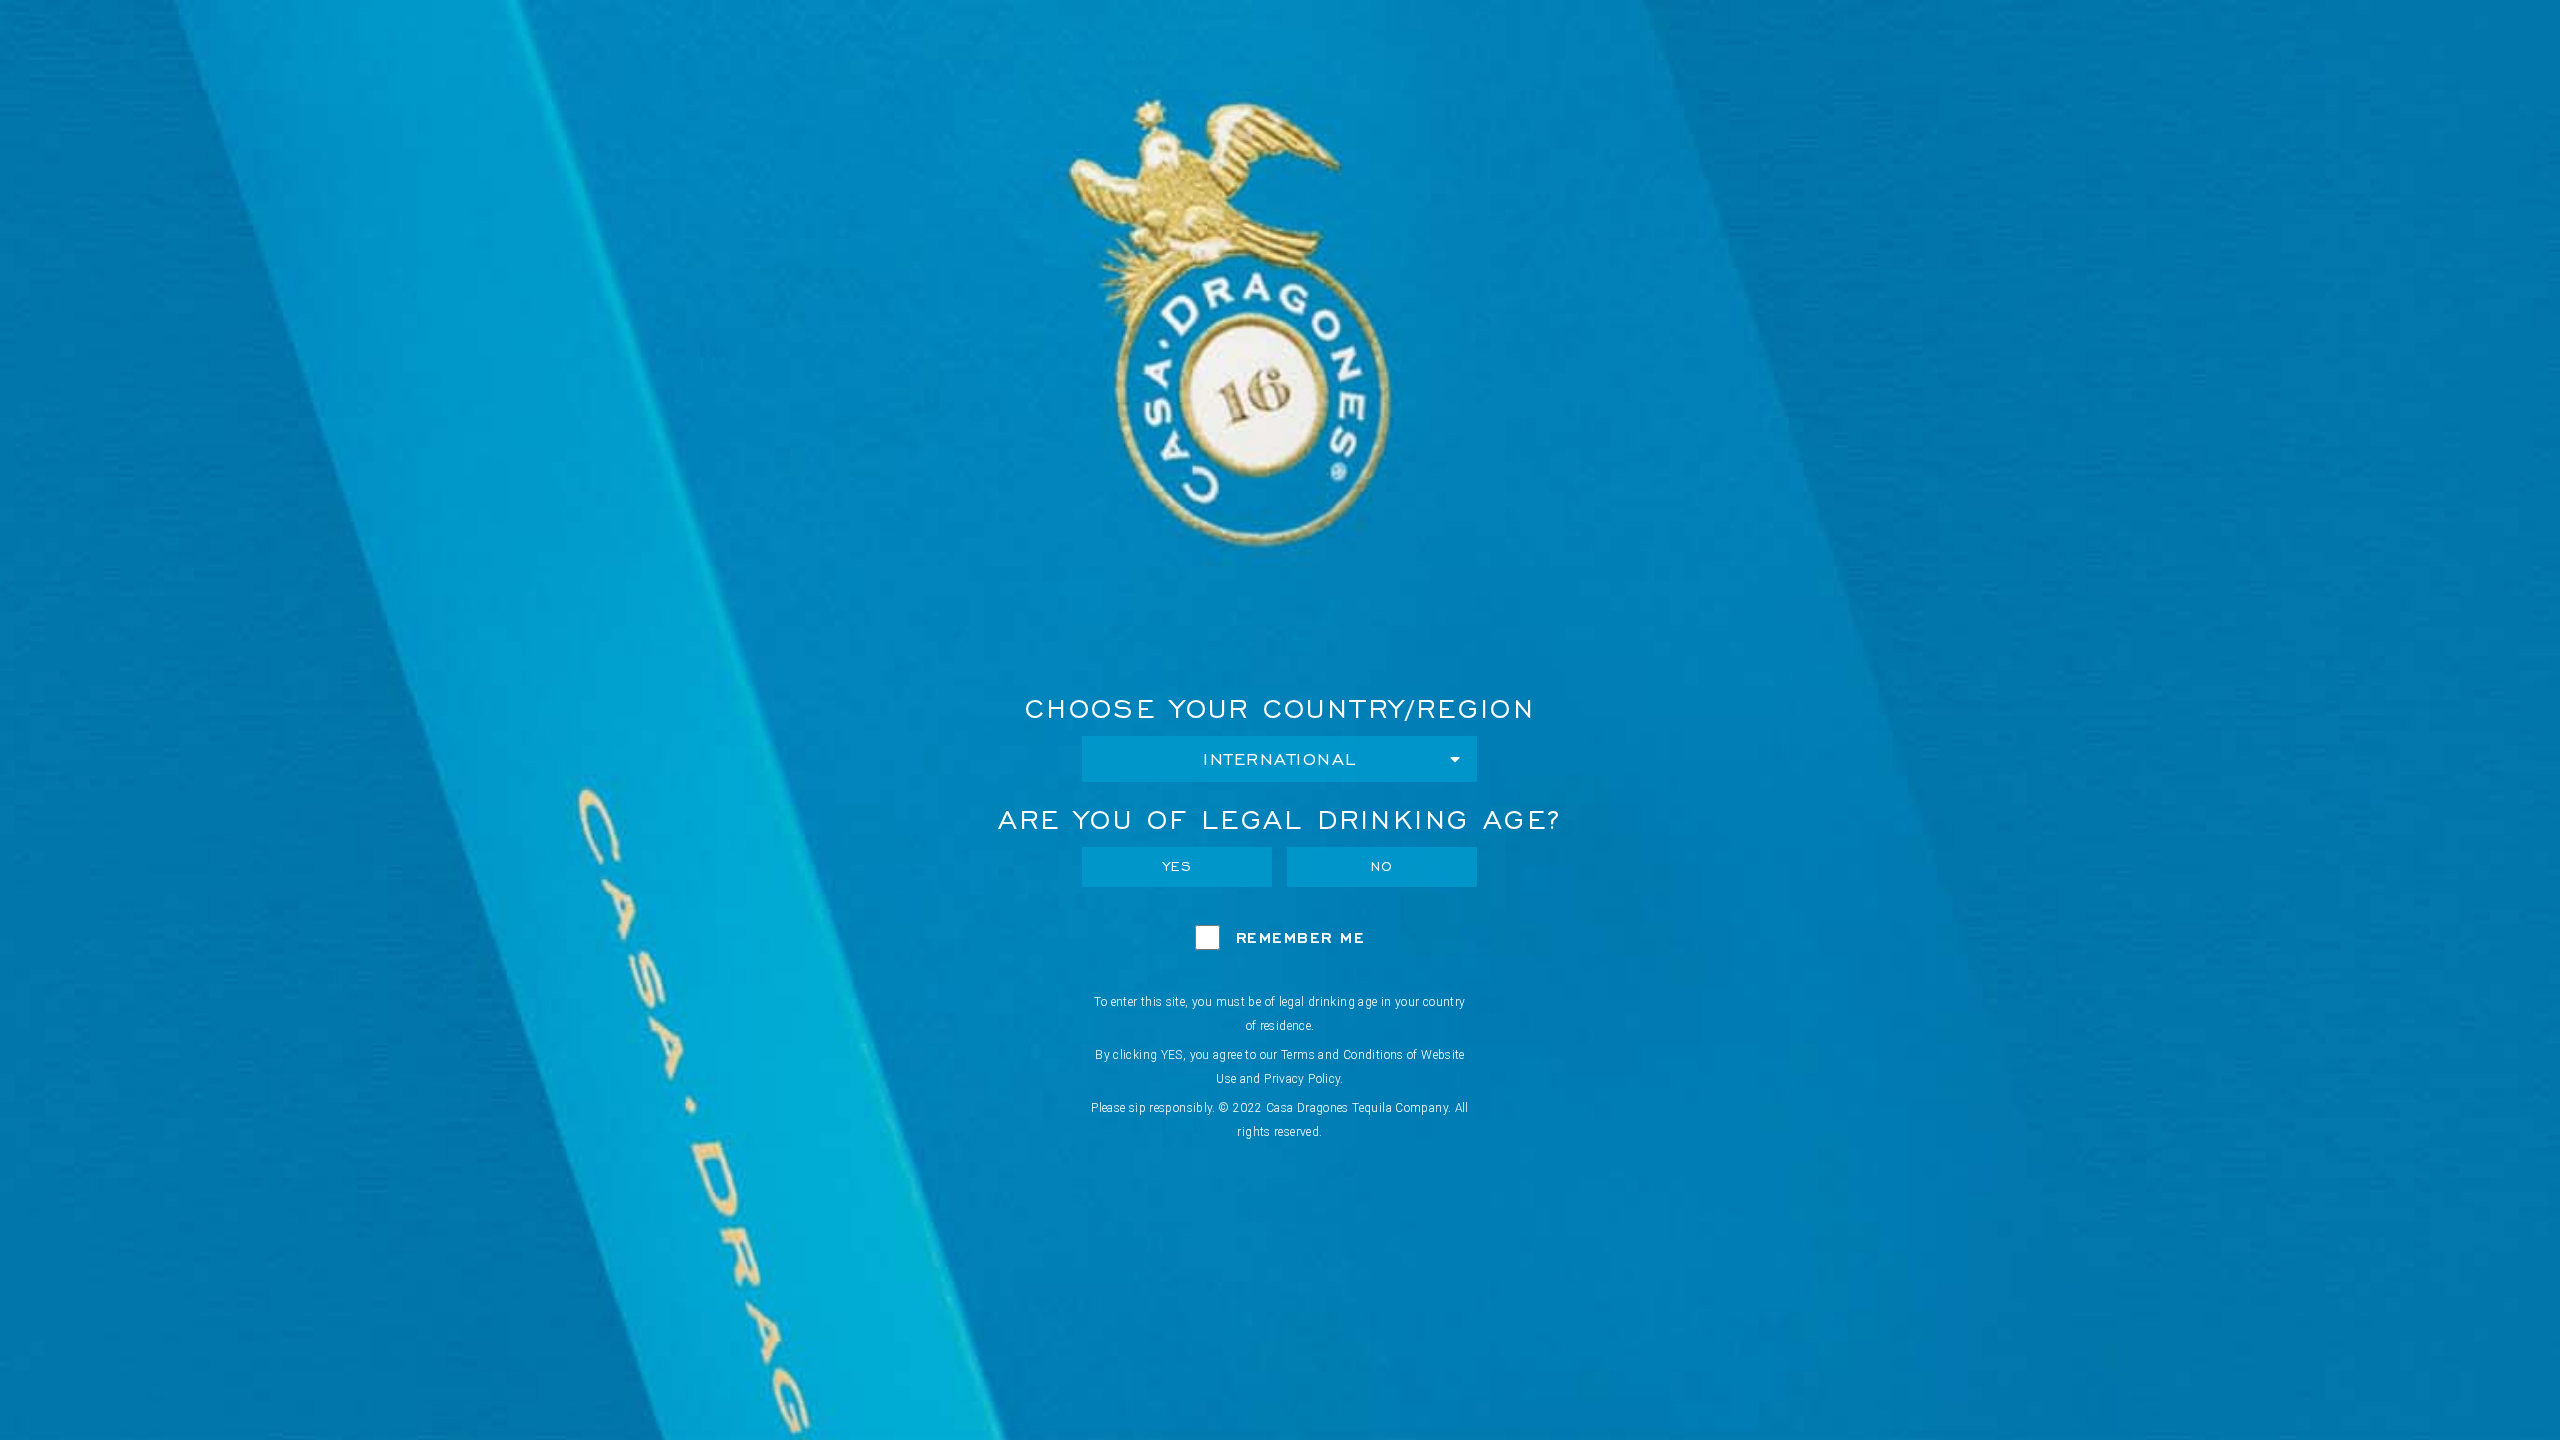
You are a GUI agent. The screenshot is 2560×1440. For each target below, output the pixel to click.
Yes (1178, 866)
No (1382, 866)
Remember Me (1301, 937)
